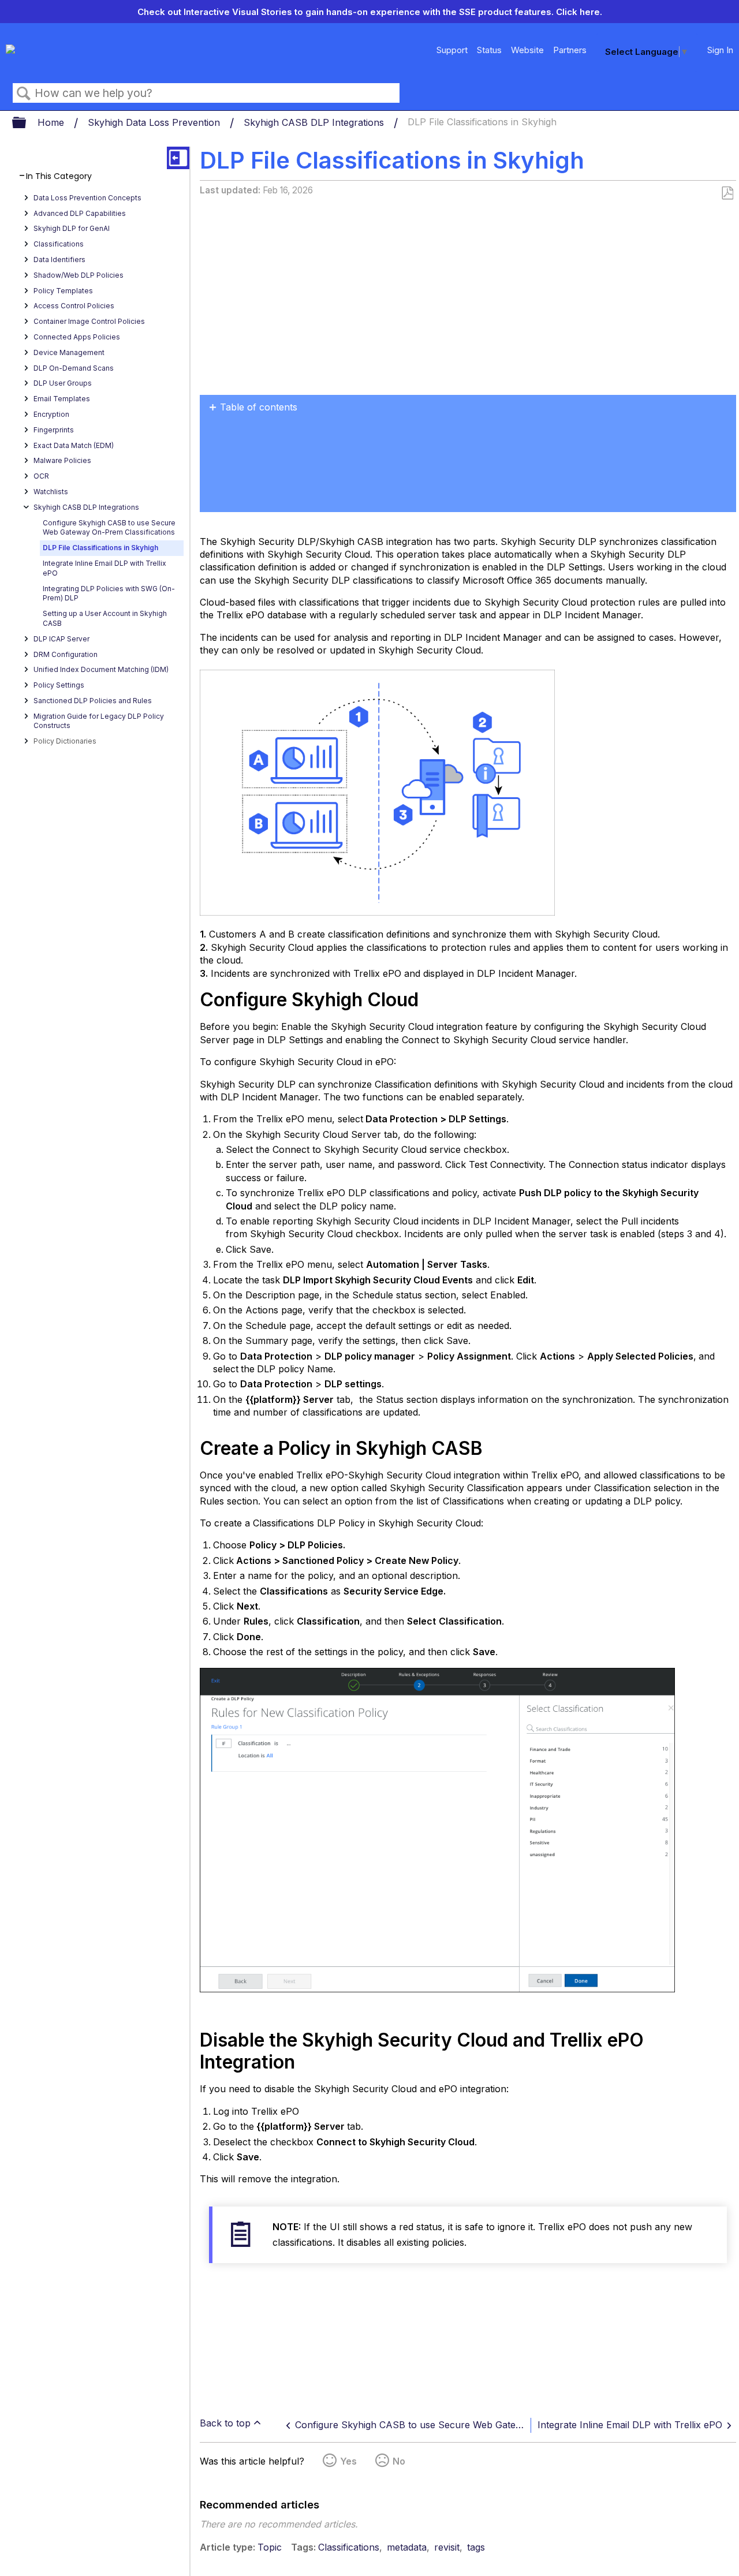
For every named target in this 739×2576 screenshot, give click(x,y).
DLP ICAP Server (61, 639)
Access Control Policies (74, 306)
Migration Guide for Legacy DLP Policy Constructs (99, 721)
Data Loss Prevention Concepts (87, 198)
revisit (447, 2547)
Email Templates (62, 399)
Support (452, 50)
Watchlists (51, 492)
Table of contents (259, 407)
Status (489, 50)
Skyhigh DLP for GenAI (72, 228)
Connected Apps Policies (77, 337)
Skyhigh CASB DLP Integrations (315, 122)
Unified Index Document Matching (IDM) (101, 669)
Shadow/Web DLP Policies (79, 275)
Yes (348, 2461)
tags (476, 2547)
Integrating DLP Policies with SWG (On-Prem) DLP (109, 593)
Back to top (225, 2423)
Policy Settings (59, 685)
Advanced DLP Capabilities (80, 213)
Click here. (579, 12)
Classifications (59, 244)
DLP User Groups (63, 383)
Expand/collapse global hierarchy (27, 123)
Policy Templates (63, 291)
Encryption (51, 414)
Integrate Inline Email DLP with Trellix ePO (104, 568)
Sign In (720, 50)
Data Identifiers (59, 260)
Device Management (69, 352)
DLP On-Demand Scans (74, 368)
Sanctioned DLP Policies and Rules (93, 701)
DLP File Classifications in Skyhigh (100, 548)
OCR (41, 476)
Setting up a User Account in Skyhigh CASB (105, 618)
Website (527, 50)
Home (52, 122)
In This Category (59, 176)
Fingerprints (54, 430)
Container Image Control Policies (89, 321)
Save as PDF (727, 193)
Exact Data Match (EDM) (74, 445)
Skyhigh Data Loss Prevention (155, 122)
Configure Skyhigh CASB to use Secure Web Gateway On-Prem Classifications (109, 528)
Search (24, 94)
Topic (270, 2547)
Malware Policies (62, 460)
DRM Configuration (66, 654)
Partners (570, 50)
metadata (407, 2547)
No (399, 2461)
